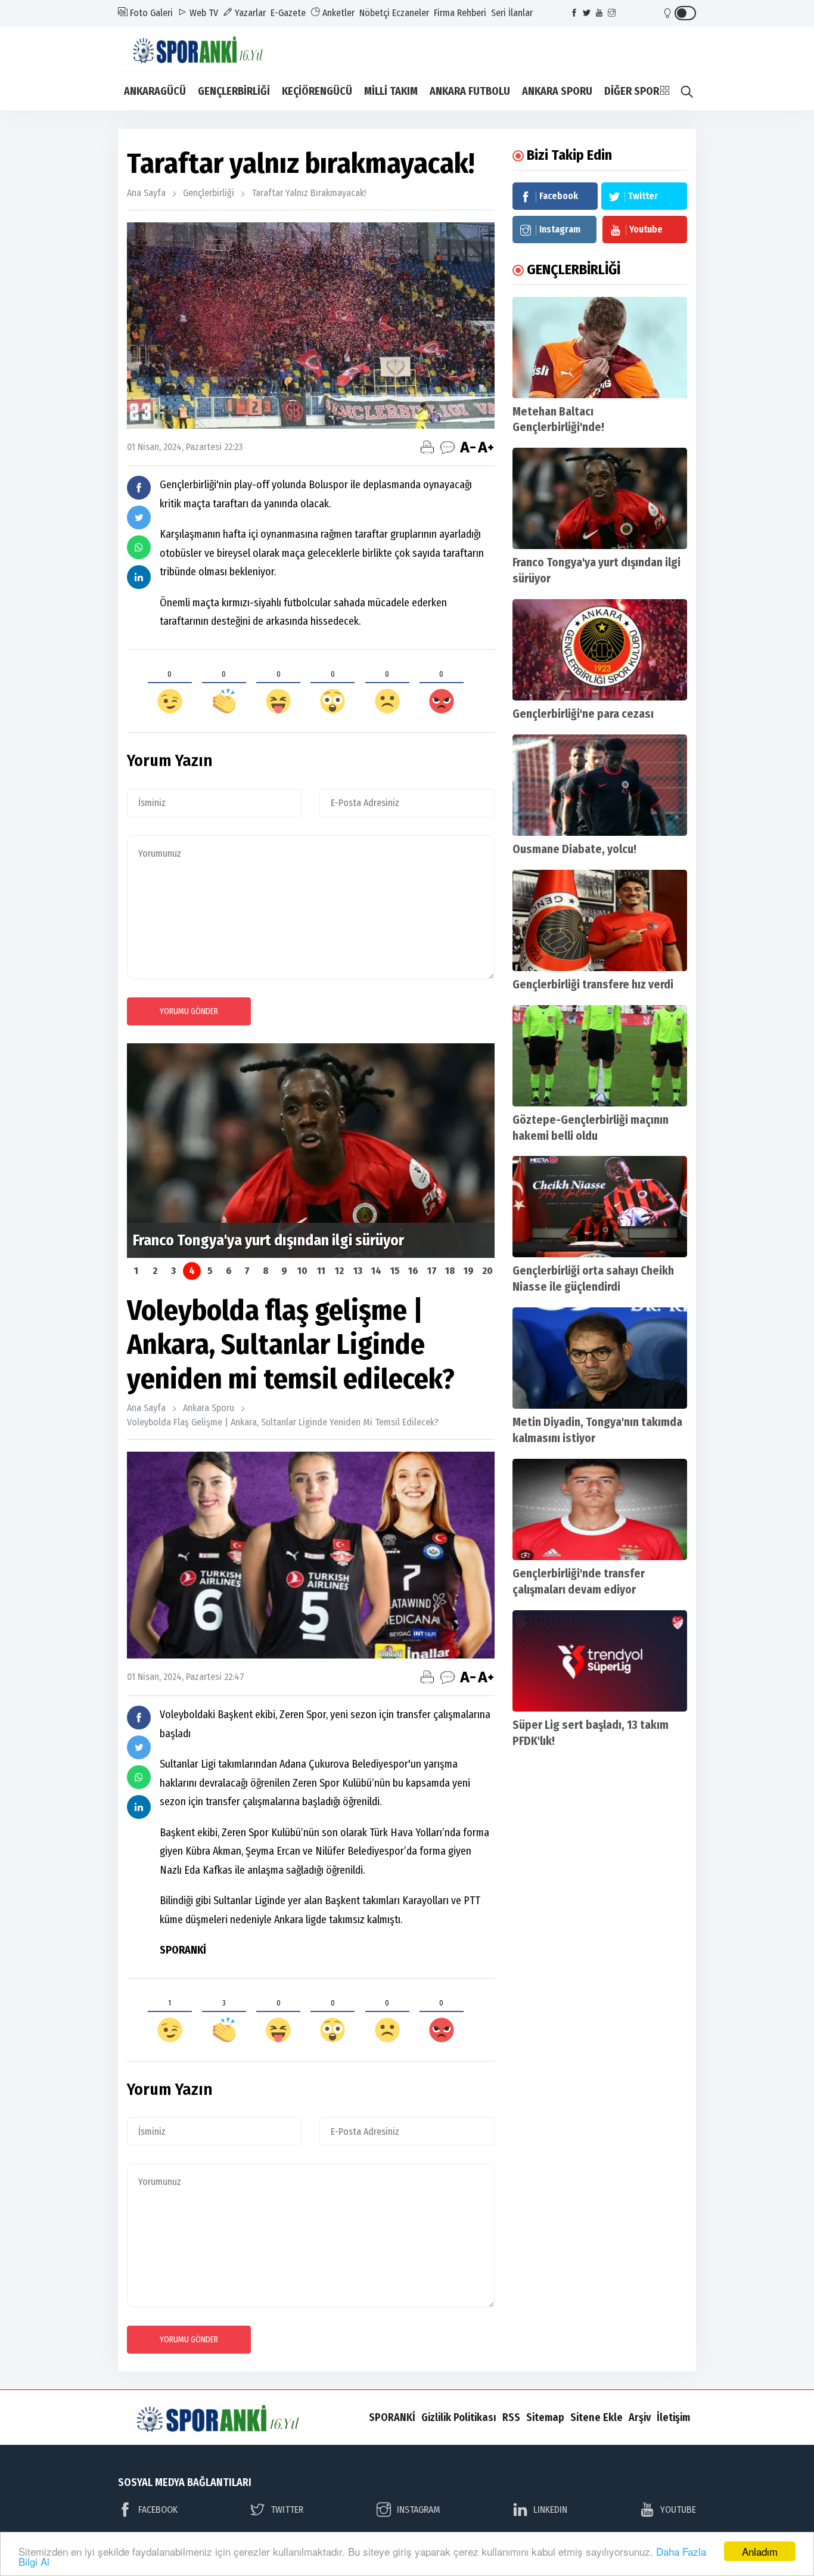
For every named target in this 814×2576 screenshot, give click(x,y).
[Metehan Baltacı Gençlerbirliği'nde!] (600, 348)
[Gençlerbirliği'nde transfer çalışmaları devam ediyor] (600, 1509)
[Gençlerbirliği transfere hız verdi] (600, 920)
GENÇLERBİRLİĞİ (234, 91)
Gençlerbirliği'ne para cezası (583, 714)
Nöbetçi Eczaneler (394, 13)
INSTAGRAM (419, 2510)
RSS (511, 2417)
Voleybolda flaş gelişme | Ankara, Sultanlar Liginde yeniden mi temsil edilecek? (283, 1422)
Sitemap (545, 2417)
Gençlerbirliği (209, 193)
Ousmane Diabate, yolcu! (574, 849)
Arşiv (640, 2417)
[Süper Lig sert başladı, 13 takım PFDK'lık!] (600, 1661)
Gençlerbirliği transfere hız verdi (593, 985)
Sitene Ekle (596, 2417)
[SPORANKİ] (208, 48)
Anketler (337, 13)
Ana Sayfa (146, 193)
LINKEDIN (550, 2510)
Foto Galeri (150, 13)
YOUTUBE (678, 2510)
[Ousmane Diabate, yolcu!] (600, 785)
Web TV (203, 13)
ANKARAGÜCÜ (155, 91)
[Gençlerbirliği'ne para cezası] (600, 650)
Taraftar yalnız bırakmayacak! (309, 193)
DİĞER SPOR (632, 91)
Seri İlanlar (512, 13)
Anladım (760, 2551)
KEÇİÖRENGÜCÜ (317, 91)
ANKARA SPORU (557, 91)
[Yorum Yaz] (448, 447)
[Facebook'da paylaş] (139, 488)
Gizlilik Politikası (459, 2417)
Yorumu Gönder (189, 1011)
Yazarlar (249, 13)
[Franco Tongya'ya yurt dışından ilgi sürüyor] (600, 498)
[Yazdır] (427, 447)
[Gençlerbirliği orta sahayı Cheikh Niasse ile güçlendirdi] (600, 1207)
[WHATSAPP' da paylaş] (139, 547)
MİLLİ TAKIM (391, 91)
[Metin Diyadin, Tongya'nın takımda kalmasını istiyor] (600, 1358)
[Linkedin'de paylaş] (139, 577)
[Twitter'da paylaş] (139, 517)
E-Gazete (288, 13)
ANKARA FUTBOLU (470, 91)
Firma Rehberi (460, 13)
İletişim (673, 2417)
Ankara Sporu (209, 1408)
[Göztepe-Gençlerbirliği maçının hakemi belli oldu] (600, 1056)
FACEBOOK (158, 2510)
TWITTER (287, 2510)
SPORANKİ (392, 2417)
